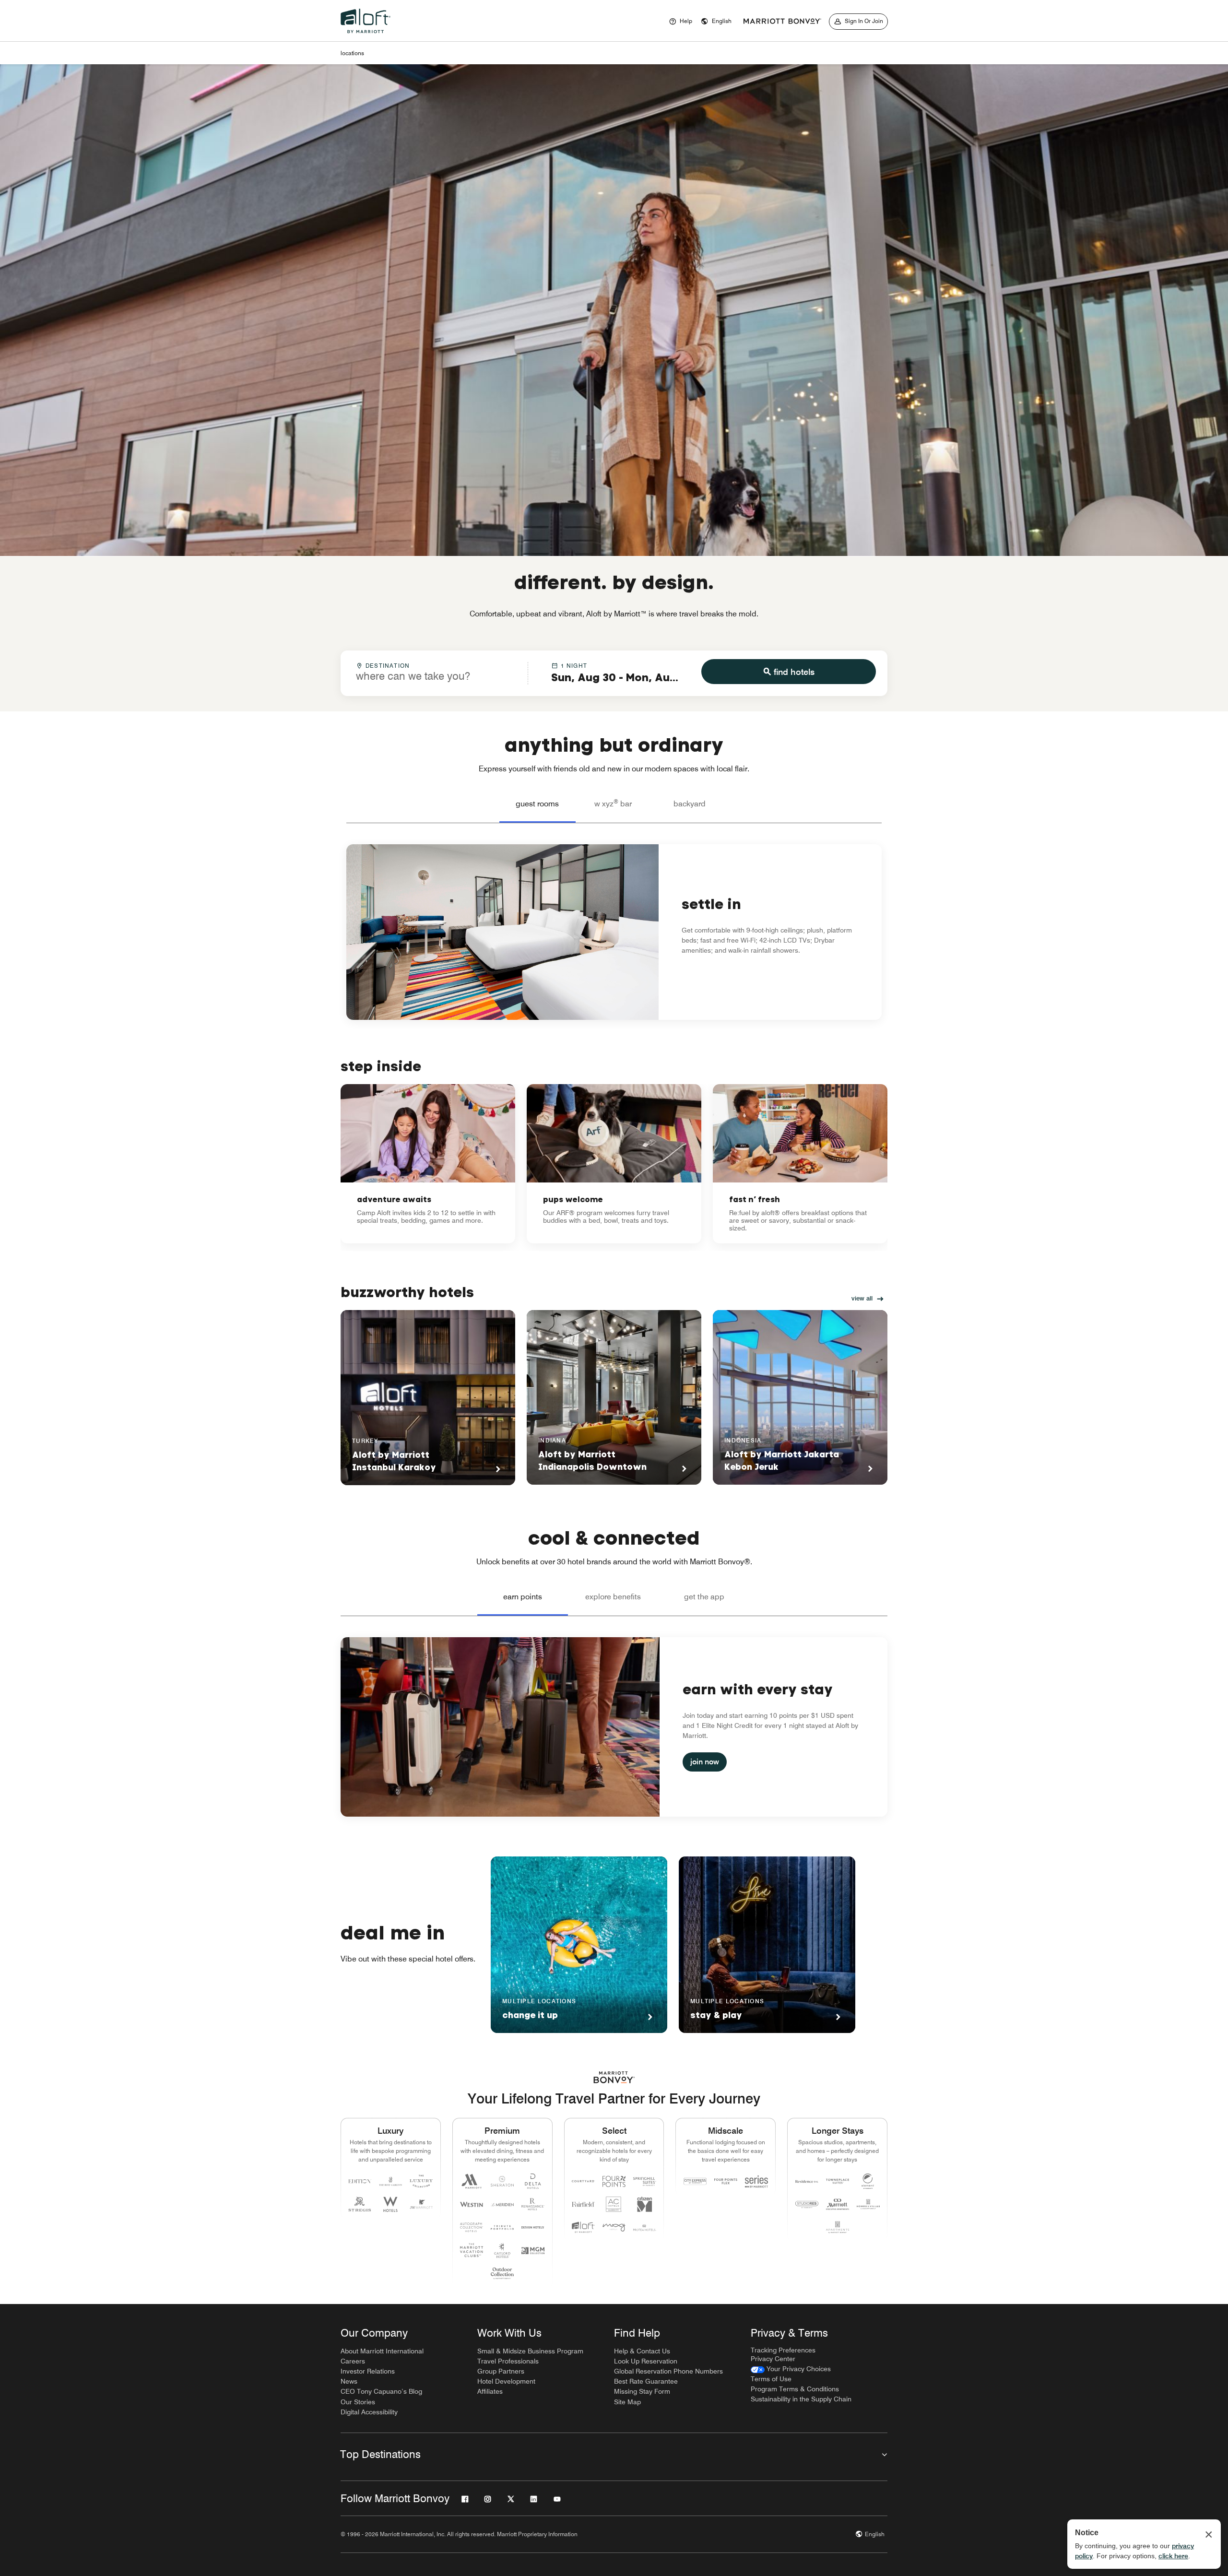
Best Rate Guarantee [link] (646, 2381)
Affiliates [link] (490, 2391)
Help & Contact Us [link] (642, 2351)
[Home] (367, 35)
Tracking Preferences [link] (783, 2350)
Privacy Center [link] (773, 2359)
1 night (574, 666)
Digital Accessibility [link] (369, 2412)
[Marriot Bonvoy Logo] (614, 2077)
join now (705, 1762)
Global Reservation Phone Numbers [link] (668, 2371)
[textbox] (434, 676)
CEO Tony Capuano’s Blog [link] (381, 2391)
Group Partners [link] (501, 2371)
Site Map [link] (627, 2402)
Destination (388, 666)
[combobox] (434, 673)
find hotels (794, 672)
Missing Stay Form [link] (642, 2391)
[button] (716, 22)
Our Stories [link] (358, 2402)
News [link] (349, 2381)
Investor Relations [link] (368, 2371)
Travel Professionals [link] (508, 2361)
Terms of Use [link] (771, 2379)
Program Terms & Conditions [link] (795, 2389)
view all (862, 1298)
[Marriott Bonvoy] (782, 22)
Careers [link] (353, 2361)
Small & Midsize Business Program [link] (530, 2351)
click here (1173, 2556)
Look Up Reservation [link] (646, 2361)
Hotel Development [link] (506, 2381)
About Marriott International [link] (382, 2351)
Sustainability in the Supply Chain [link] (801, 2399)
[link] (428, 1164)
